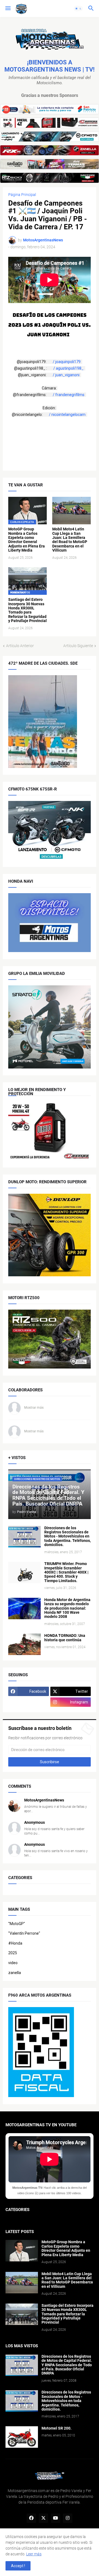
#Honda (15, 1943)
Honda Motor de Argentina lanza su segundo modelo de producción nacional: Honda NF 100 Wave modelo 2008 (67, 1608)
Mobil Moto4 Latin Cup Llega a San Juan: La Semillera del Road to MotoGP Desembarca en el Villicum (70, 540)
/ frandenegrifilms (69, 395)
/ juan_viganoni (67, 375)
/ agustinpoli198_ (69, 368)
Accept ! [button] (18, 2566)
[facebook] (31, 2518)
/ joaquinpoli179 (67, 362)
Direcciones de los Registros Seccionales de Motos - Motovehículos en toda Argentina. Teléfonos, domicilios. (68, 1537)
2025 (13, 1953)
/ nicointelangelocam (68, 415)
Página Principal (22, 195)
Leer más (34, 2554)
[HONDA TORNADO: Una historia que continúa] (24, 1644)
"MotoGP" (17, 1924)
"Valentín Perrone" (24, 1933)
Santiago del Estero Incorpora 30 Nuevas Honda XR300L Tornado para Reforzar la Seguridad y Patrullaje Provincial (28, 610)
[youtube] (56, 2518)
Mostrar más (34, 1408)
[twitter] (43, 2518)
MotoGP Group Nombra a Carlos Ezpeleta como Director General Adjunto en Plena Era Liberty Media (27, 540)
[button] (8, 9)
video (13, 1963)
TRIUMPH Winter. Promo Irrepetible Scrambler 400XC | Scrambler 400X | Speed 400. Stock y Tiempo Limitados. (66, 1572)
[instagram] (68, 2518)
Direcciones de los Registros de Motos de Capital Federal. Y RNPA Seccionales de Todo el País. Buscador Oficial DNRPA (67, 2365)
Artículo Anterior (20, 646)
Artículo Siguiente (78, 646)
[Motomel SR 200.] (22, 2437)
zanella (15, 1973)
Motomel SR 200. (57, 2428)
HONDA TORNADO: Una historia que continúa (65, 1638)
